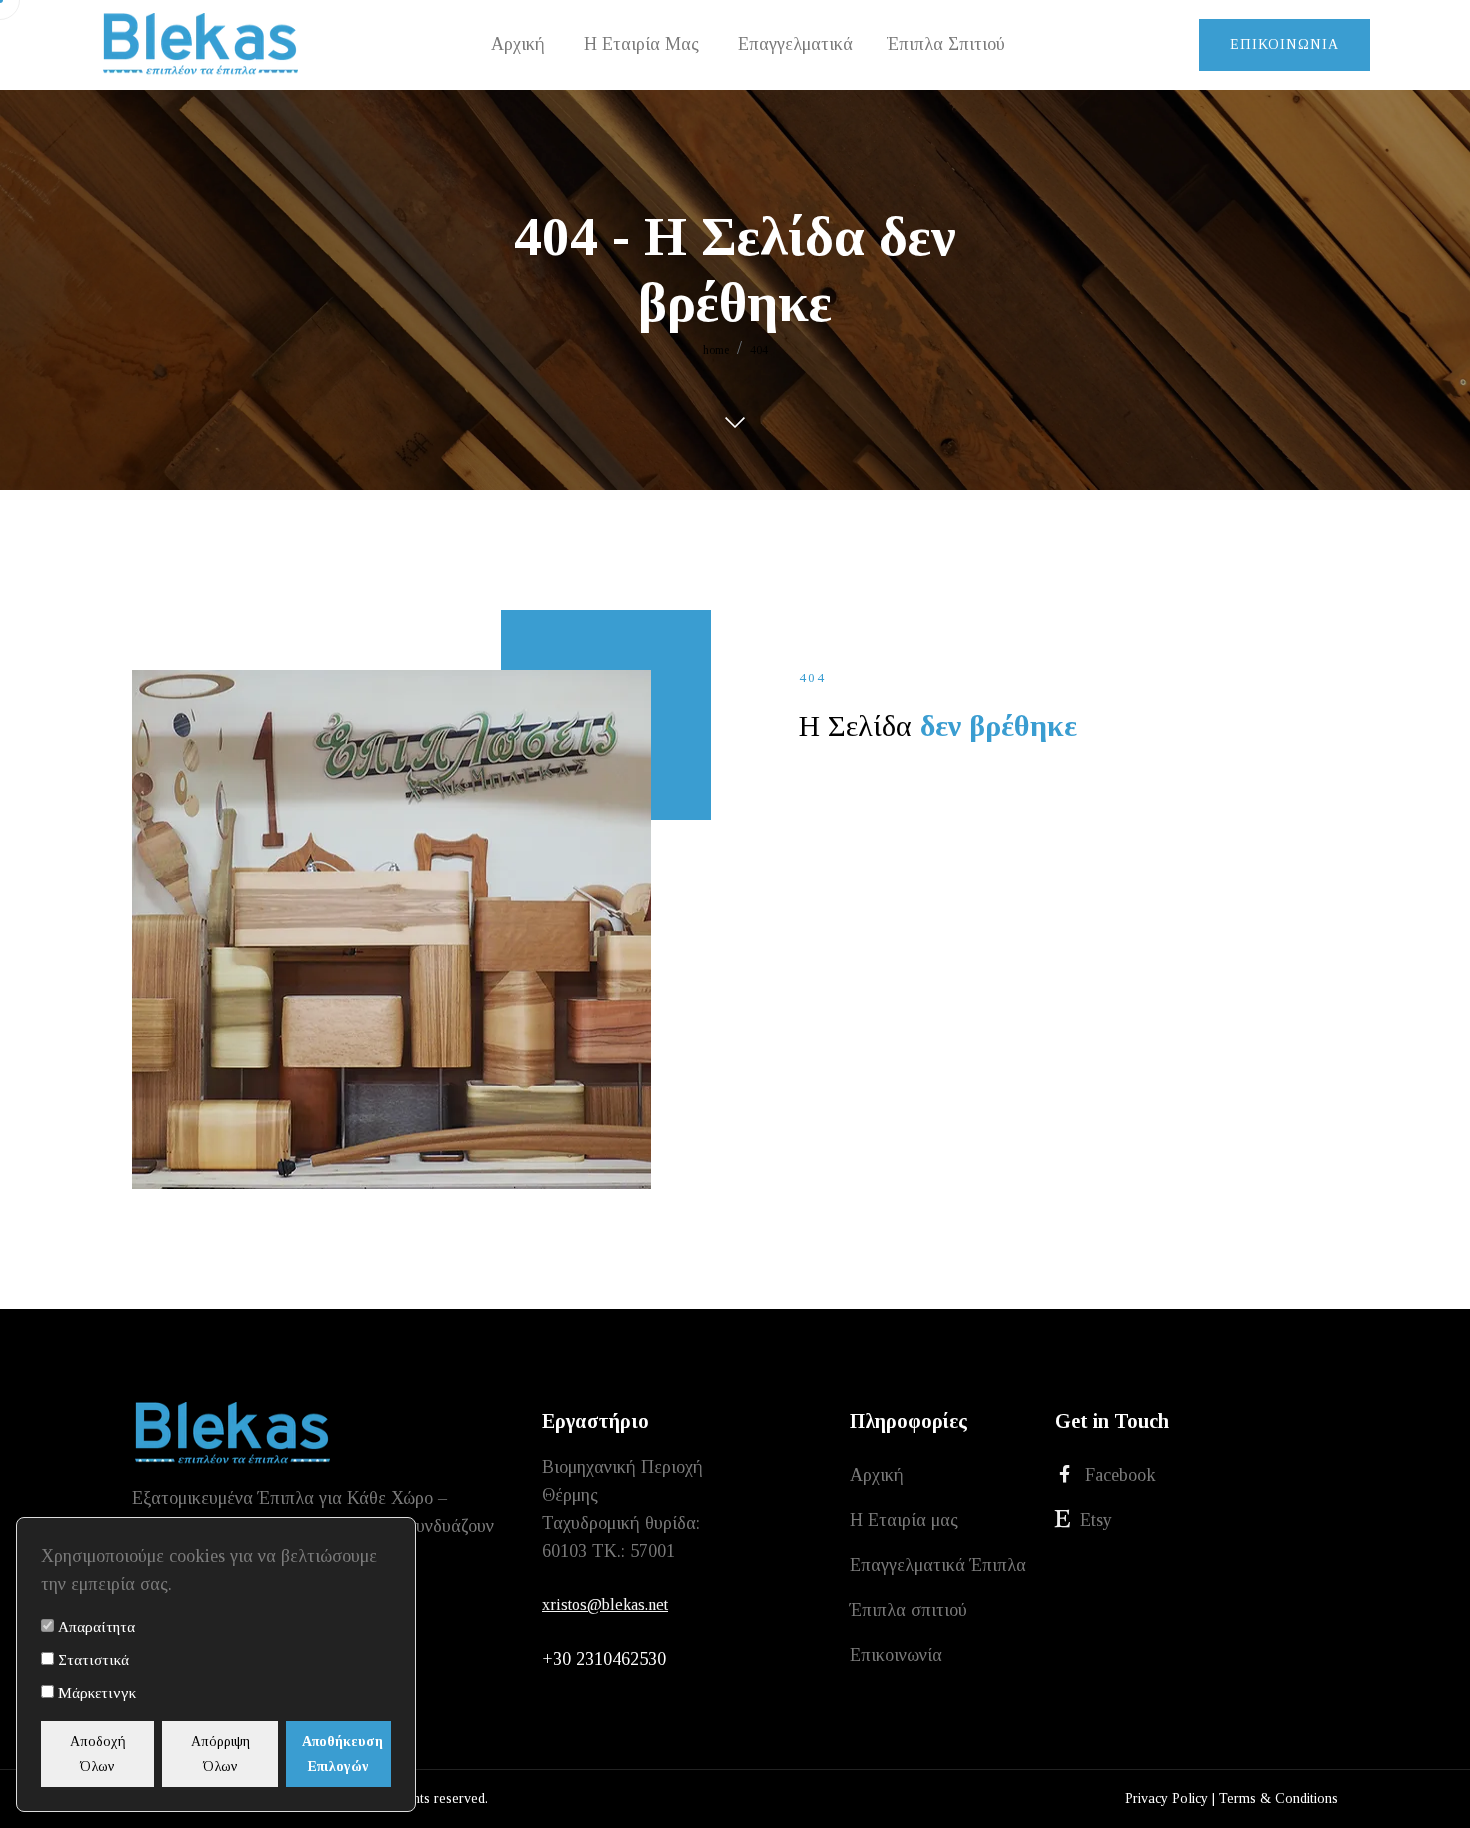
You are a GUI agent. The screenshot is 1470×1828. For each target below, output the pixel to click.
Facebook (1120, 1475)
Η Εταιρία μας (904, 1520)
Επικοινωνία (1284, 44)
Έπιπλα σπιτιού (908, 1610)
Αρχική (877, 1475)
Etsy (1096, 1520)
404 (759, 350)
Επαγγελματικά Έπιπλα (938, 1565)
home (716, 350)
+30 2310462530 (604, 1659)
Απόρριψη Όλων (220, 1754)
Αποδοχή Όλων (98, 1754)
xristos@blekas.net (605, 1604)
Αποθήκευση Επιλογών (342, 1754)
